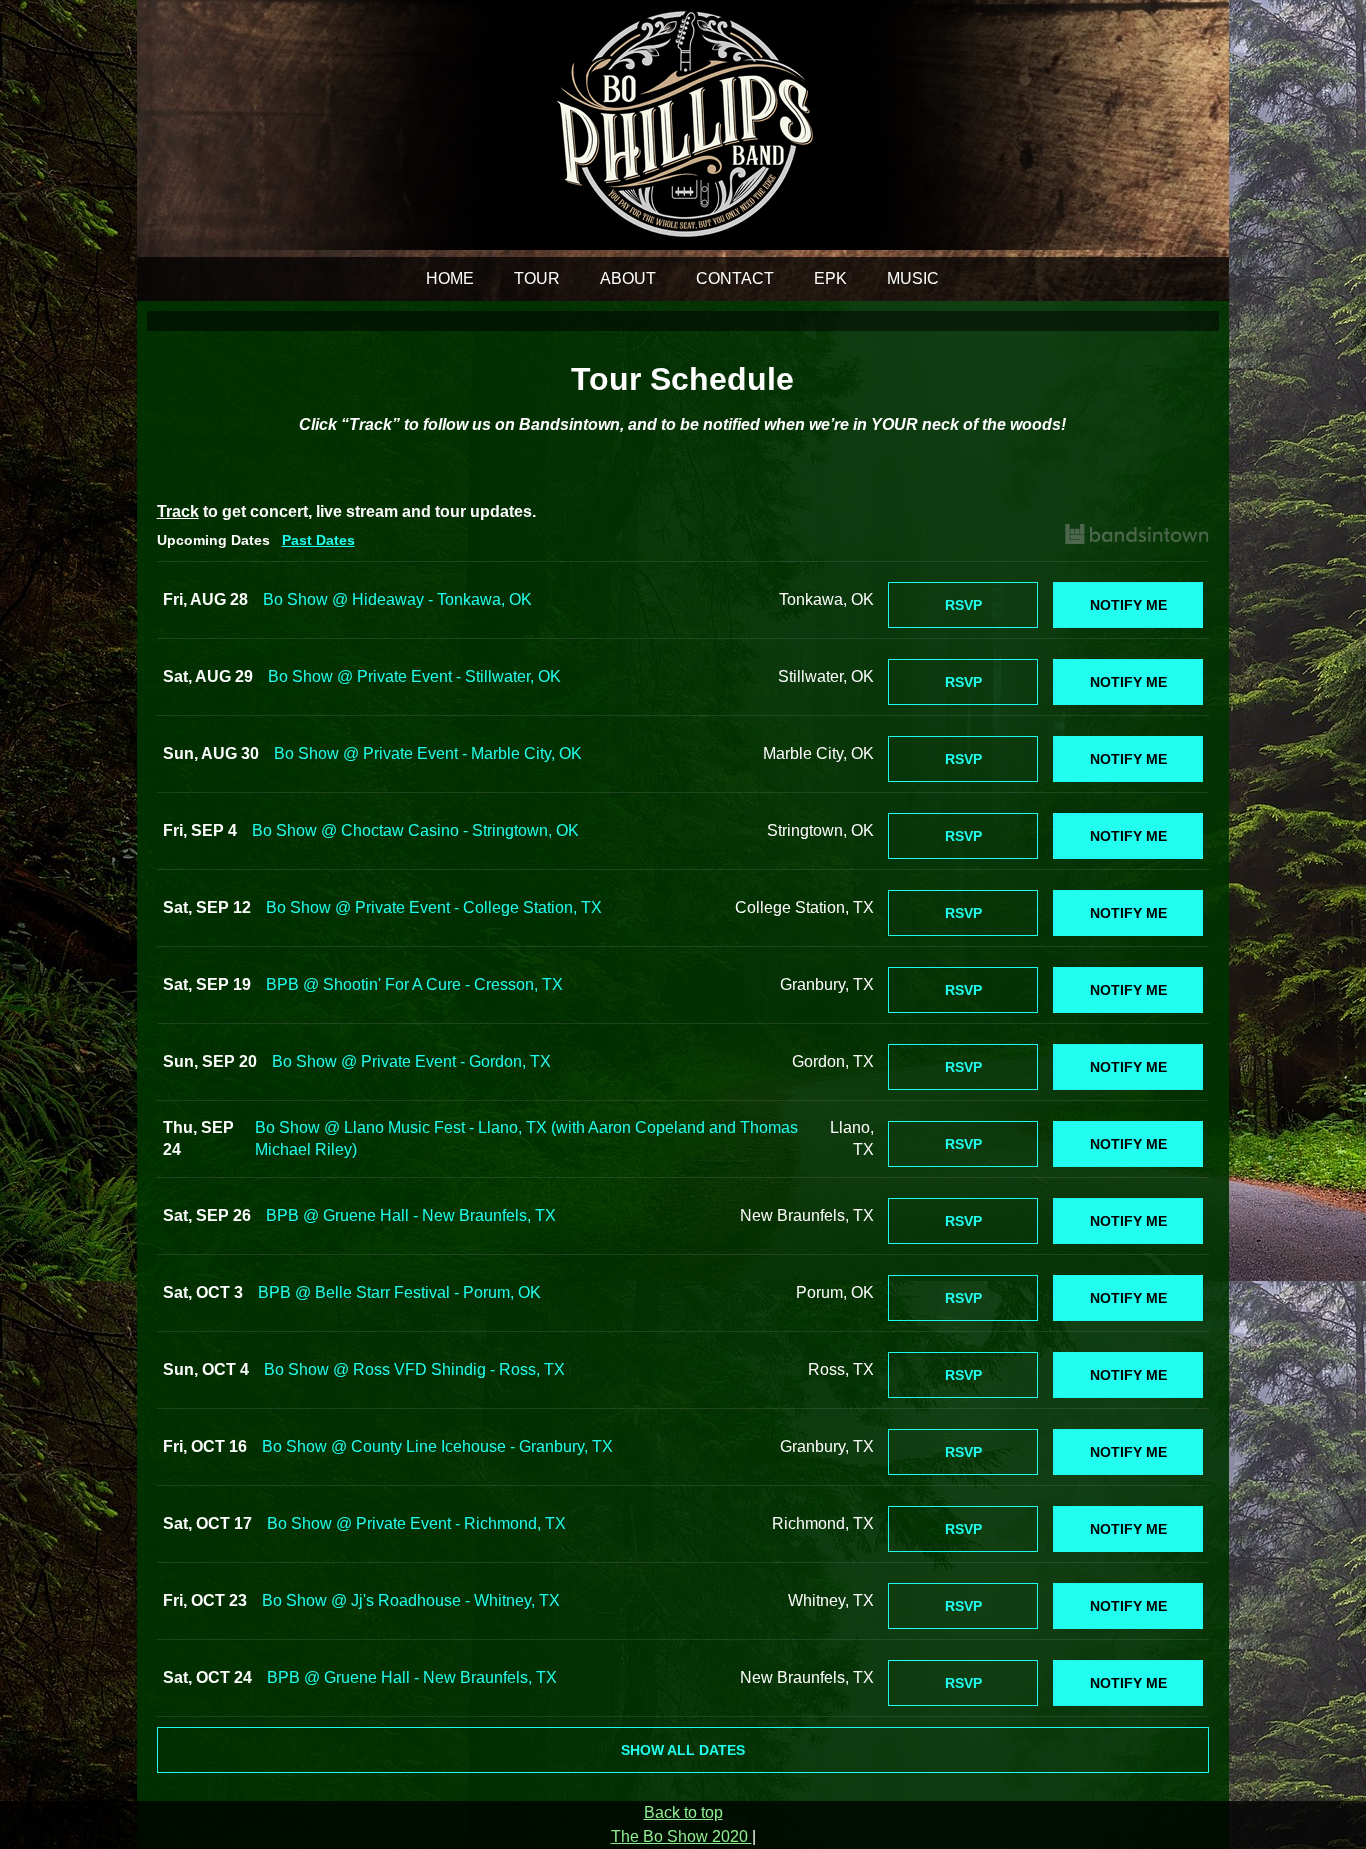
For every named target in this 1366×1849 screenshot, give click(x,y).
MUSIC (913, 278)
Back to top (683, 1812)
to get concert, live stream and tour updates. (346, 511)
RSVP (963, 605)
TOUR (537, 278)
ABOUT (628, 278)
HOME (450, 278)
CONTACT (735, 278)
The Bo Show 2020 (681, 1836)
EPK (830, 278)
